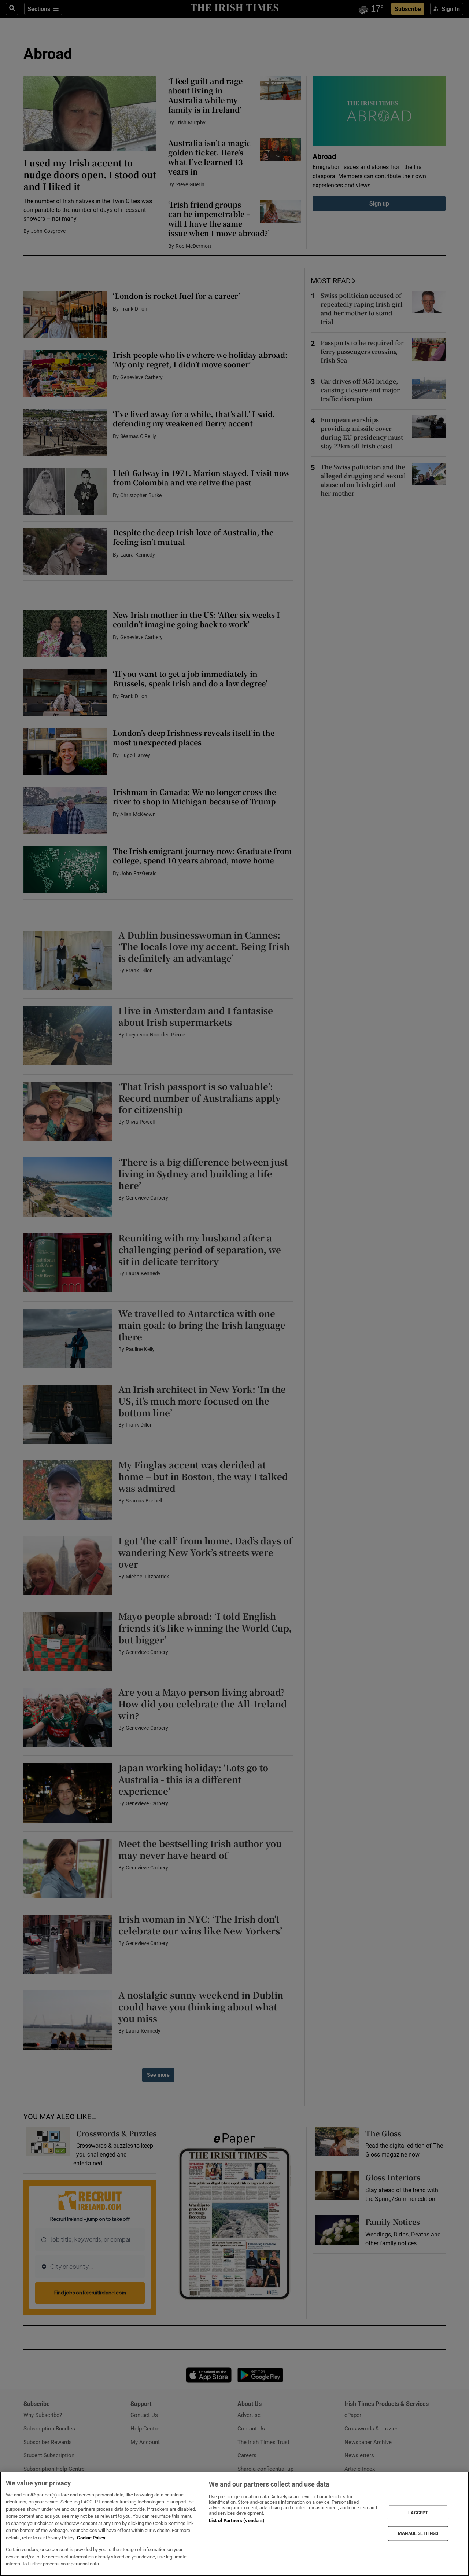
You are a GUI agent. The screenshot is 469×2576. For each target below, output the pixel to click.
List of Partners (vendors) (237, 2520)
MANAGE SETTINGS (418, 2533)
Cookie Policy (91, 2538)
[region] (234, 2524)
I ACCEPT (418, 2513)
